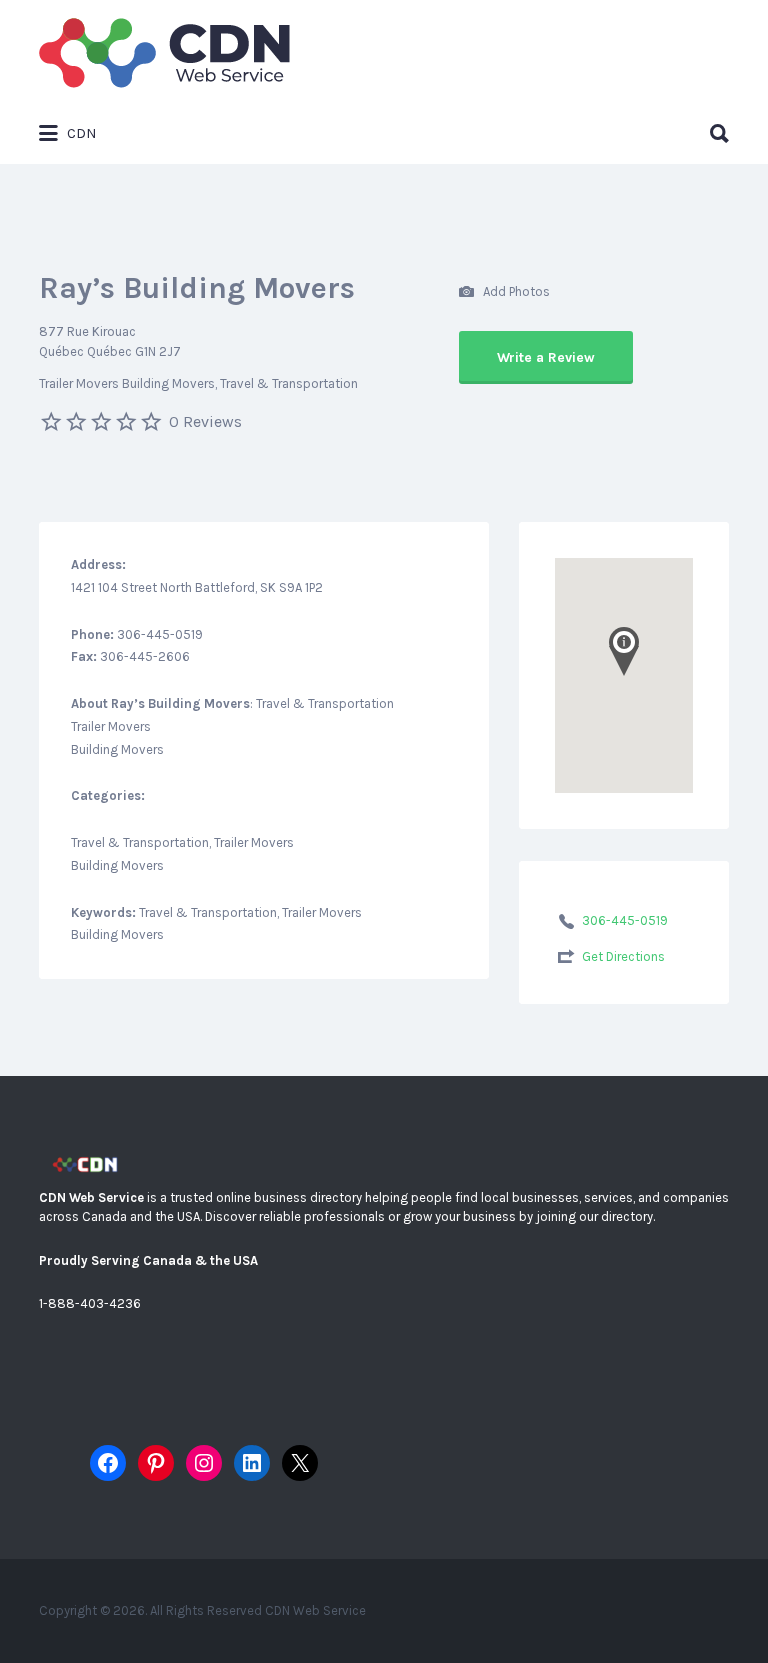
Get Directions (623, 956)
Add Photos (515, 290)
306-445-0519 (625, 920)
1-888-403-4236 (90, 1303)
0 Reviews (205, 421)
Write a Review (546, 357)
